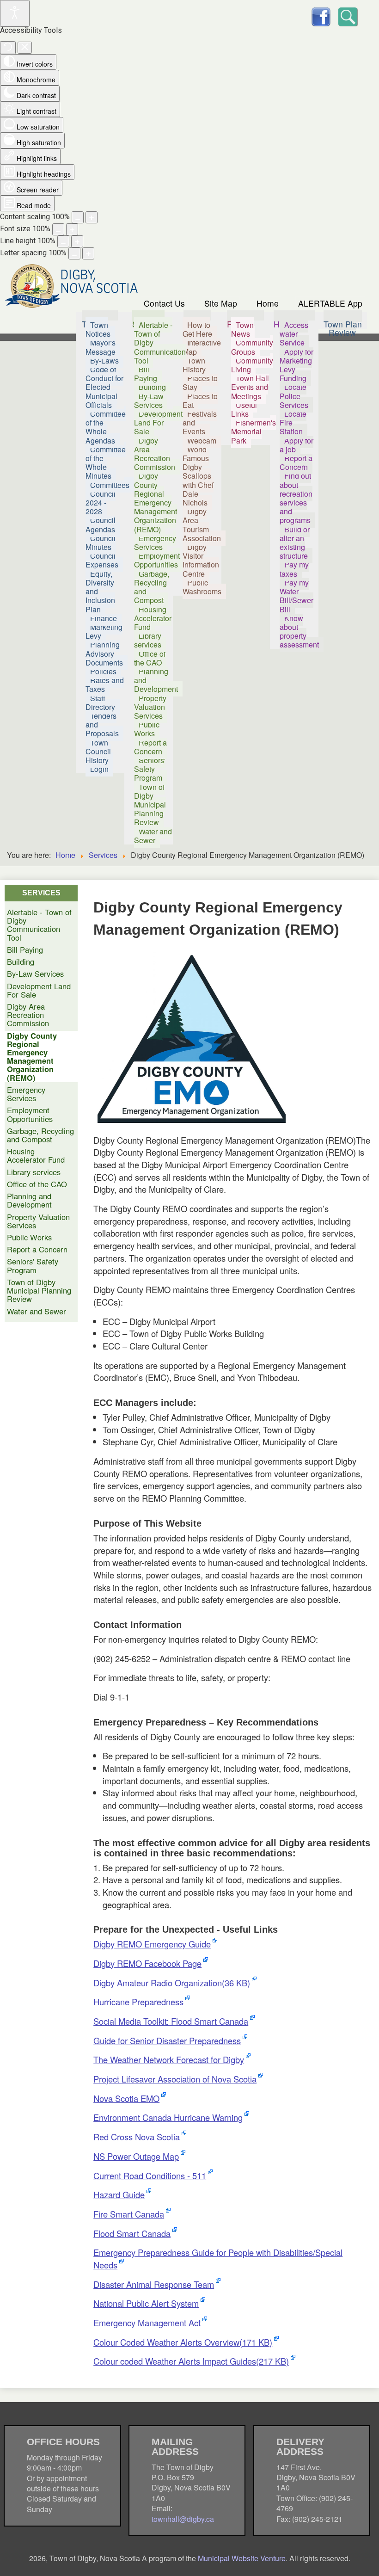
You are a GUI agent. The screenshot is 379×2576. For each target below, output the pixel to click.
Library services (34, 1172)
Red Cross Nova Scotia (137, 2137)
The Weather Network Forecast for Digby (169, 2059)
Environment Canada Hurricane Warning (168, 2117)
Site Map (221, 303)
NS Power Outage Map (136, 2156)
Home (268, 303)
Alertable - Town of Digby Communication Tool (39, 925)
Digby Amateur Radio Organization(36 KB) (172, 1983)
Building (21, 961)
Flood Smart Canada (132, 2233)
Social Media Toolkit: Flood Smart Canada (171, 2021)
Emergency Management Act (147, 2323)
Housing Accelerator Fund (36, 1155)
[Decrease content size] (78, 217)
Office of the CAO (37, 1184)
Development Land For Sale (39, 990)
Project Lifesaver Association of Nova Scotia (175, 2079)
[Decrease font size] (58, 229)
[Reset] (8, 48)
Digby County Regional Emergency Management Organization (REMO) (32, 1057)
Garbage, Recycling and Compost (40, 1135)
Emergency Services (26, 1094)
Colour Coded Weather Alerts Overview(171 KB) (183, 2342)
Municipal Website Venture (242, 2558)
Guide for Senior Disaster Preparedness (167, 2040)
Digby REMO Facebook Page (147, 1963)
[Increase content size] (92, 217)
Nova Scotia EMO (126, 2098)
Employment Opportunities (30, 1114)
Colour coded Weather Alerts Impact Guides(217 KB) (191, 2361)
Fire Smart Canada (129, 2214)
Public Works (29, 1237)
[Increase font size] (72, 229)
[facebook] (321, 15)
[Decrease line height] (63, 241)
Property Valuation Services (38, 1221)
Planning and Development (29, 1200)
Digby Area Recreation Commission (28, 1015)
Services (103, 855)
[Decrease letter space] (74, 253)
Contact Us (164, 303)
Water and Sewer (37, 1311)
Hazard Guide (119, 2194)
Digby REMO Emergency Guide (152, 1944)
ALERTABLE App (330, 303)
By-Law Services (35, 974)
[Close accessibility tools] (25, 48)
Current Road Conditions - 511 (150, 2175)
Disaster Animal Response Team (154, 2284)
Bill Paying (25, 949)
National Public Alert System (146, 2303)
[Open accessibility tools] (15, 13)
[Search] (347, 15)
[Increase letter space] (88, 253)
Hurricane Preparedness (138, 2002)
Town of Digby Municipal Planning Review (39, 1291)
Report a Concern (37, 1249)
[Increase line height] (77, 241)
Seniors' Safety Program (33, 1265)
